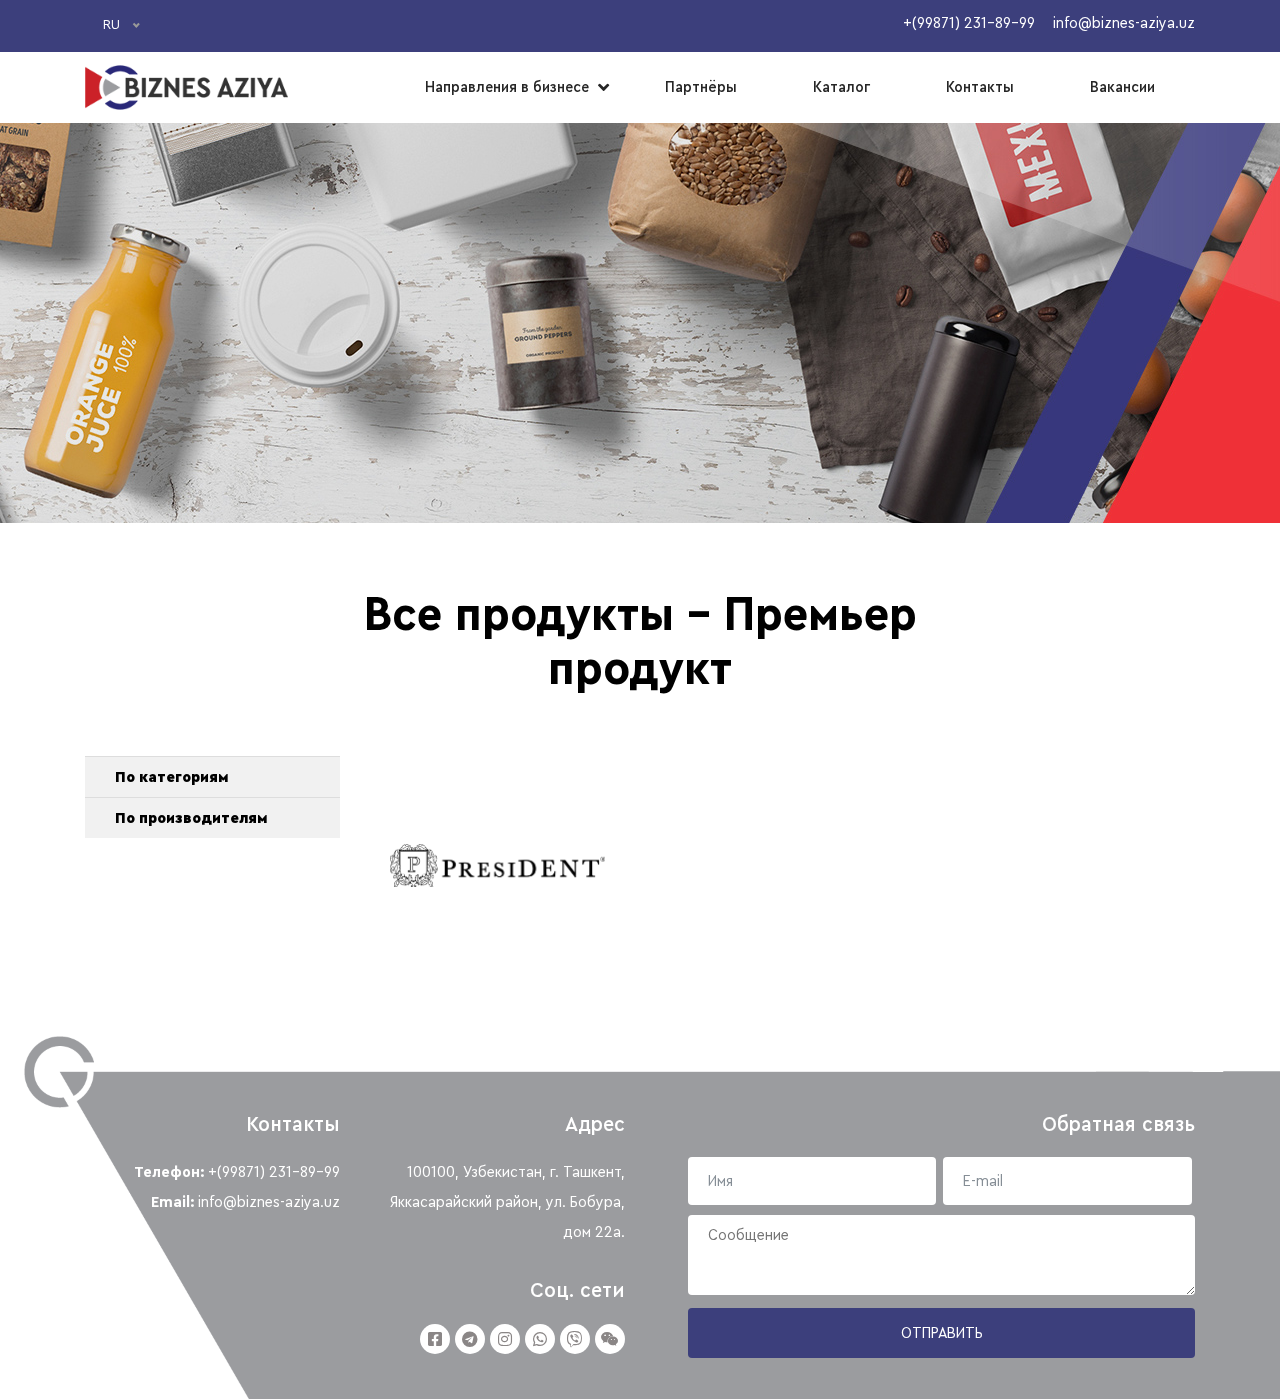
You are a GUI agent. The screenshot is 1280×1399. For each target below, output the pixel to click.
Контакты (980, 87)
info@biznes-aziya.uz (269, 1202)
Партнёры (701, 87)
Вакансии (1122, 87)
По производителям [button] (191, 818)
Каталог (841, 87)
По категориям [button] (171, 777)
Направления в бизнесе (507, 87)
